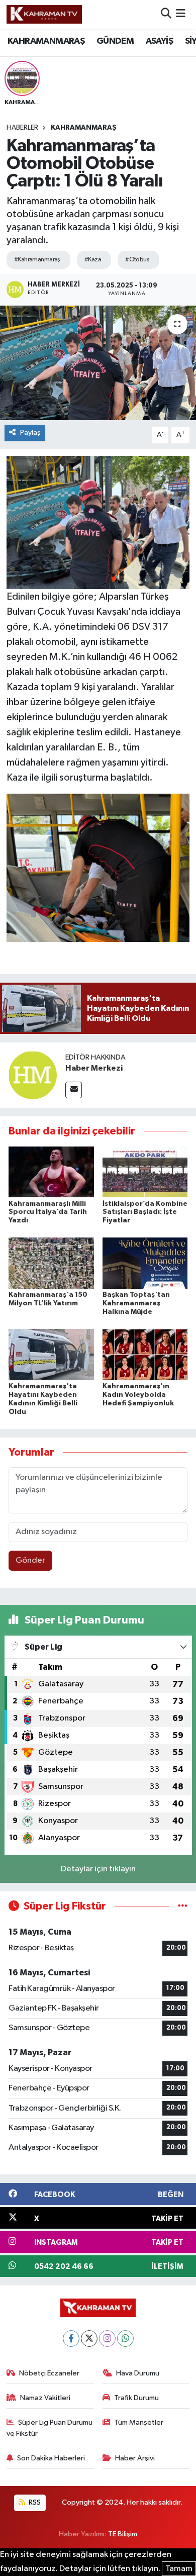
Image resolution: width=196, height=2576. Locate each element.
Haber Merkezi (94, 1068)
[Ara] (166, 14)
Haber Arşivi (135, 2458)
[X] (89, 2339)
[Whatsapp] (125, 2339)
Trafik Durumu (136, 2398)
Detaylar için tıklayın (98, 1869)
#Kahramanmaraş (37, 260)
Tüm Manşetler (139, 2422)
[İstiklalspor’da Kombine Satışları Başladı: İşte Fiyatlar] (145, 1172)
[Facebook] (71, 2339)
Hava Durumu (138, 2373)
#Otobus (137, 260)
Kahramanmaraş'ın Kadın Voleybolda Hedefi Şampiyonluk (138, 1395)
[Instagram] (107, 2339)
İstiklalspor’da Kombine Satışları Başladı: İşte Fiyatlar (145, 1212)
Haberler (22, 128)
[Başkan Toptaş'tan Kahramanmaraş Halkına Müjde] (145, 1263)
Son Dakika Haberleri (51, 2458)
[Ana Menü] (181, 14)
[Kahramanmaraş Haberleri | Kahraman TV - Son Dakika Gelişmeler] (44, 14)
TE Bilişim (123, 2534)
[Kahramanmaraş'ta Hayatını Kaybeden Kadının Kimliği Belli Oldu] (51, 1354)
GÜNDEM (115, 41)
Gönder (30, 1560)
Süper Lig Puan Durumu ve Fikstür (50, 2428)
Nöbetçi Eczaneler (49, 2373)
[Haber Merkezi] (33, 1075)
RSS (34, 2502)
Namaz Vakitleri (45, 2398)
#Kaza (93, 260)
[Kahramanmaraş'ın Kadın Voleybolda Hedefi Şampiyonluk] (145, 1354)
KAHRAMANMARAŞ (46, 41)
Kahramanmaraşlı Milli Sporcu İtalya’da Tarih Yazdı (48, 1212)
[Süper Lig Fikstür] (183, 1906)
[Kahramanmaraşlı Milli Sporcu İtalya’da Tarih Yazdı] (51, 1172)
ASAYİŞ (159, 41)
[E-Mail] (74, 1090)
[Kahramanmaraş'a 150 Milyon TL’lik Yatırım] (51, 1263)
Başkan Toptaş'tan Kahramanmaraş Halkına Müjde (136, 1303)
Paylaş (30, 433)
